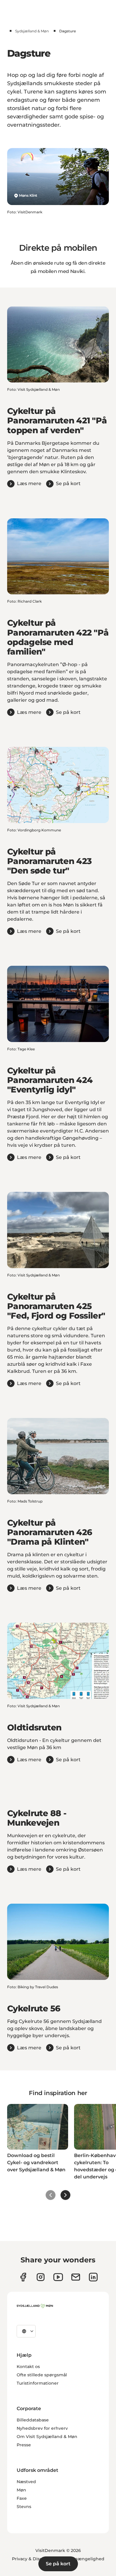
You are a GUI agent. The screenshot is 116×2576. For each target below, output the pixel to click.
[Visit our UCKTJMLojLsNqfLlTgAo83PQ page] (58, 2277)
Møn (21, 2490)
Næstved (26, 2482)
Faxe (22, 2498)
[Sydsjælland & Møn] (35, 2306)
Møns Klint (28, 195)
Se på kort (58, 2564)
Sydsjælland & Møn (32, 31)
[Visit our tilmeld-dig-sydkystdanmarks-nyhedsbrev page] (76, 2277)
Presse (24, 2445)
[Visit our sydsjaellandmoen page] (23, 2277)
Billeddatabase (33, 2420)
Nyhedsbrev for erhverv (42, 2428)
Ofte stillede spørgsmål (42, 2375)
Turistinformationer (38, 2383)
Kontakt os (28, 2367)
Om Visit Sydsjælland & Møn (47, 2437)
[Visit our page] (41, 2277)
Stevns (24, 2507)
